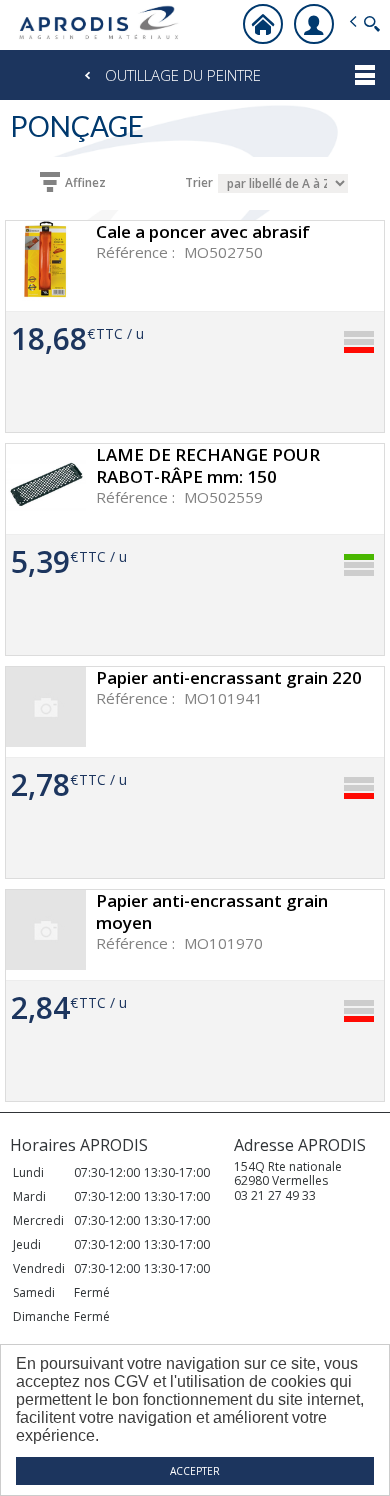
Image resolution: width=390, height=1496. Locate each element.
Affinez (85, 182)
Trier (199, 182)
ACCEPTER (195, 1471)
